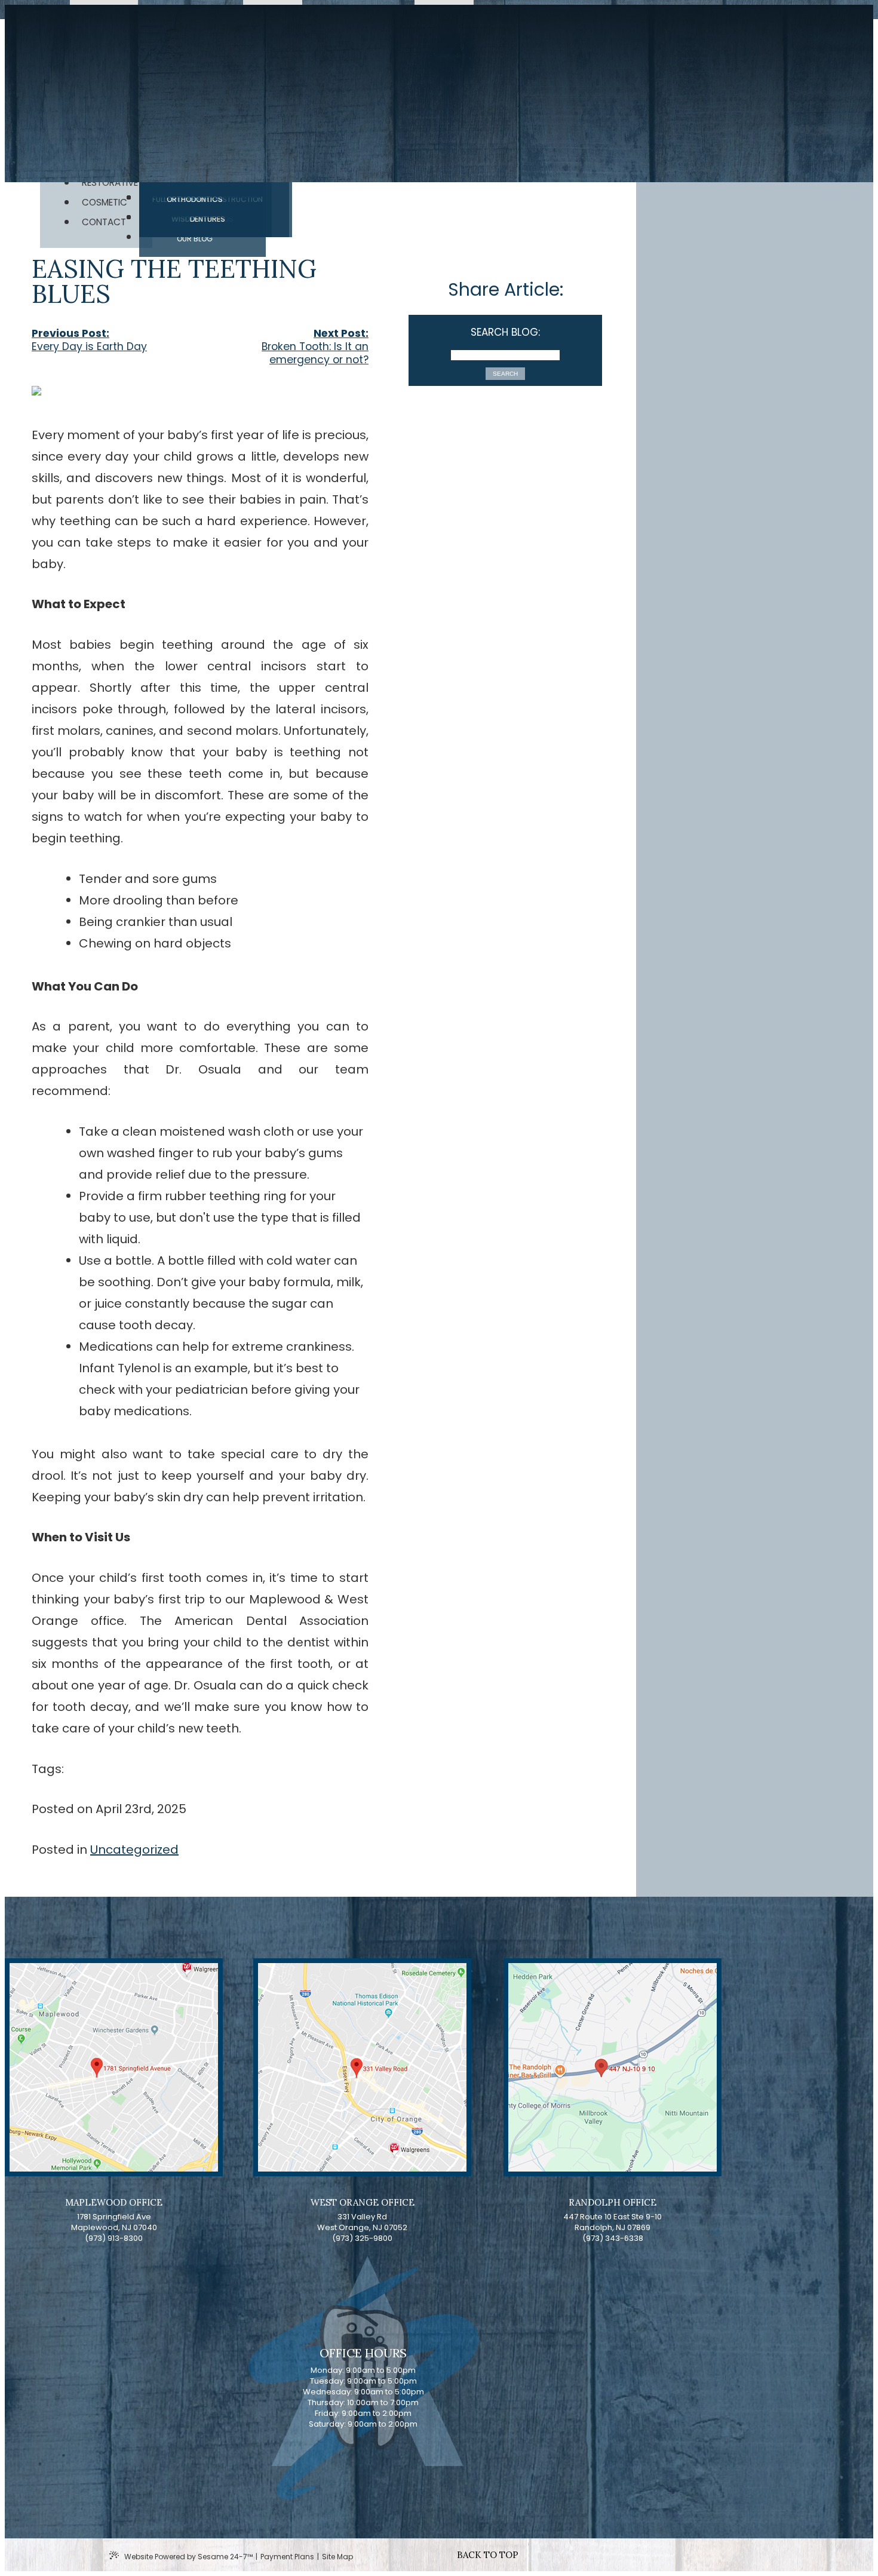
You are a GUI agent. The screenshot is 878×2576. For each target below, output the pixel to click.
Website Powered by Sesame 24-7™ (188, 2557)
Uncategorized (134, 1850)
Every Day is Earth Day (89, 346)
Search (505, 374)
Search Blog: (505, 332)
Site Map (337, 2557)
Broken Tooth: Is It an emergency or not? (315, 353)
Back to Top (488, 2555)
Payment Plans (287, 2557)
